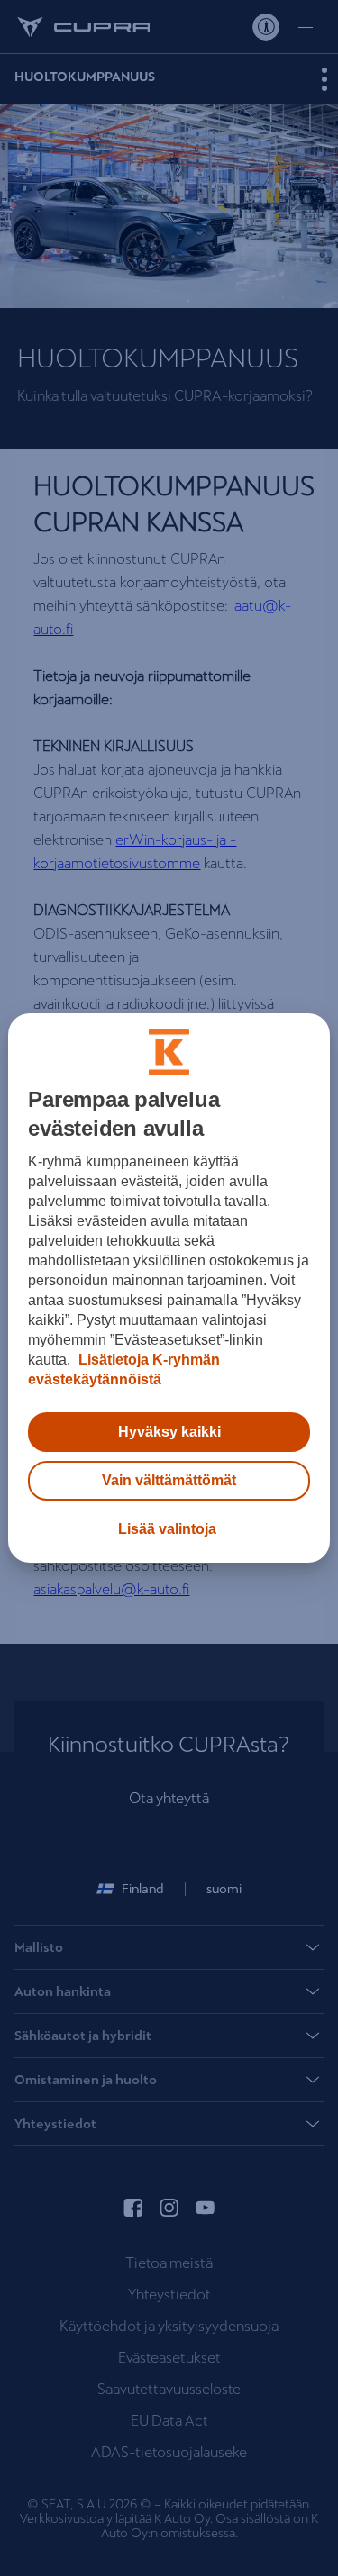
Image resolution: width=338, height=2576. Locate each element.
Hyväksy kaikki (169, 1432)
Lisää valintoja (167, 1529)
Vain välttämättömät (169, 1480)
